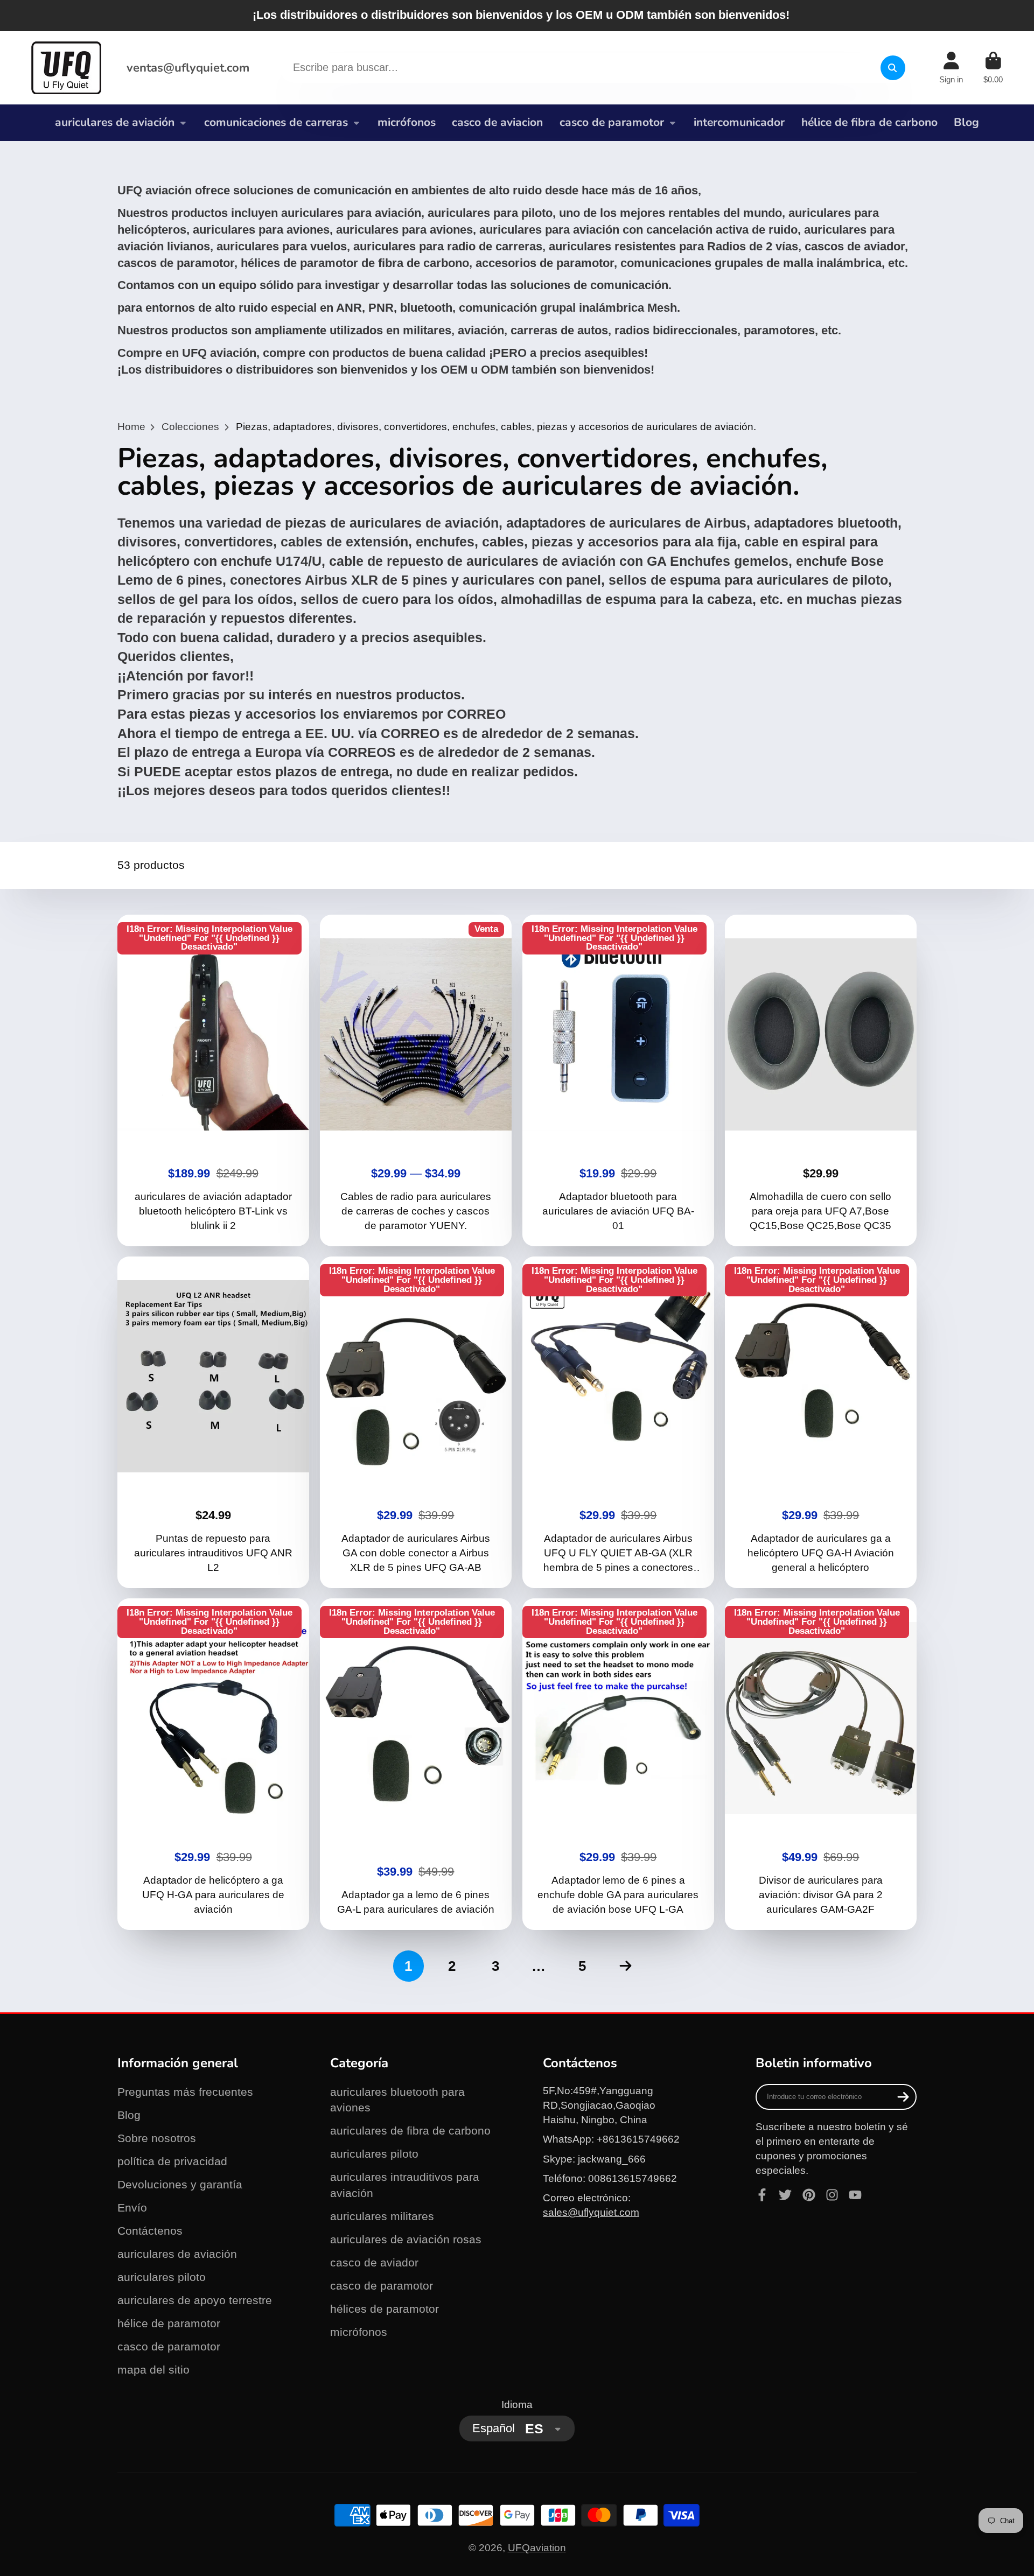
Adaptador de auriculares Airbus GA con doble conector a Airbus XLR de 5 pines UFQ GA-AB (416, 1422)
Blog (966, 122)
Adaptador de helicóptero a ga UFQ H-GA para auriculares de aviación (214, 1764)
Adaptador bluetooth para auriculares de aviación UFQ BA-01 (619, 1080)
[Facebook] (762, 2195)
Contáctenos (150, 2231)
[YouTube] (855, 2195)
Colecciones (190, 427)
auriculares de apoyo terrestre (195, 2300)
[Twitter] (785, 2195)
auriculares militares (382, 2216)
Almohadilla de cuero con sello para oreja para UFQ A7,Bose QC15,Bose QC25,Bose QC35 (821, 1080)
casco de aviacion (497, 122)
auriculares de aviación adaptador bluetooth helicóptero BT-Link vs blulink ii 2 (214, 1080)
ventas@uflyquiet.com (188, 68)
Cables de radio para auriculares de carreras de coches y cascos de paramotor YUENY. (416, 1080)
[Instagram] (832, 2195)
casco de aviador (374, 2262)
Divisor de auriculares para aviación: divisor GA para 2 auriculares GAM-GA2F (821, 1764)
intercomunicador (739, 122)
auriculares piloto (162, 2277)
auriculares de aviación (115, 122)
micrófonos (407, 122)
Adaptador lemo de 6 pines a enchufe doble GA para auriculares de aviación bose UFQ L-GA (619, 1764)
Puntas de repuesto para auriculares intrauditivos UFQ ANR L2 (214, 1422)
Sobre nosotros (157, 2138)
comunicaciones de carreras (276, 122)
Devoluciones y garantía (180, 2184)
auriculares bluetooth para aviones (397, 2100)
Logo (66, 68)
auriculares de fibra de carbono (410, 2131)
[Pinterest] (809, 2195)
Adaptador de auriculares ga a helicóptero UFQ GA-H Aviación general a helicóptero (821, 1422)
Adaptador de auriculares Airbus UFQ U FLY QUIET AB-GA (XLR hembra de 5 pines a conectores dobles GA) (619, 1422)
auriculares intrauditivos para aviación (405, 2185)
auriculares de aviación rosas (406, 2239)
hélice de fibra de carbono (869, 122)
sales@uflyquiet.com (591, 2212)
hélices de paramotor (385, 2309)
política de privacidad (172, 2161)
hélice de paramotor (169, 2323)
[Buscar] (893, 68)
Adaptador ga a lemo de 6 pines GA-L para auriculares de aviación (416, 1764)
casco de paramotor (612, 122)
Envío (132, 2208)
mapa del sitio (153, 2370)
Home (131, 427)
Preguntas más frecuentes (185, 2092)
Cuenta (951, 68)
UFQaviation (537, 2548)
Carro (993, 68)
